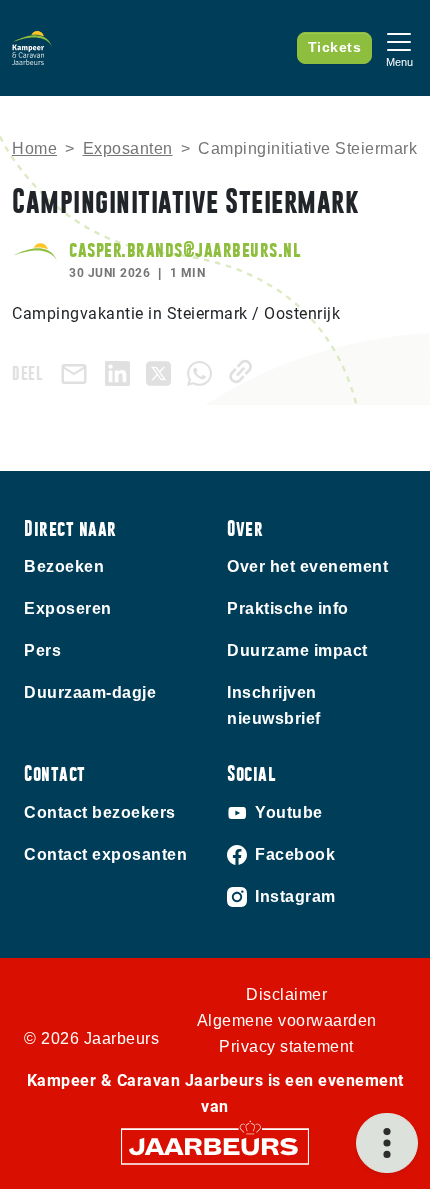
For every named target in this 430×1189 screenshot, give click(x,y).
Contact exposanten (105, 854)
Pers (42, 650)
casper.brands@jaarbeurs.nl (184, 249)
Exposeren (68, 608)
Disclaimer (286, 994)
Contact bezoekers (100, 812)
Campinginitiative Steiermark (307, 148)
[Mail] (78, 372)
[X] (162, 371)
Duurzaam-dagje (90, 692)
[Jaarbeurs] (215, 1144)
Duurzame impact (297, 650)
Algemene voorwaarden (287, 1020)
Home (34, 148)
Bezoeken (64, 566)
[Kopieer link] (244, 371)
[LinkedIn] (121, 371)
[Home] (32, 48)
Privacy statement (286, 1046)
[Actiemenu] (387, 1143)
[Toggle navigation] (399, 47)
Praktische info (288, 608)
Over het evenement (307, 566)
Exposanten (128, 148)
